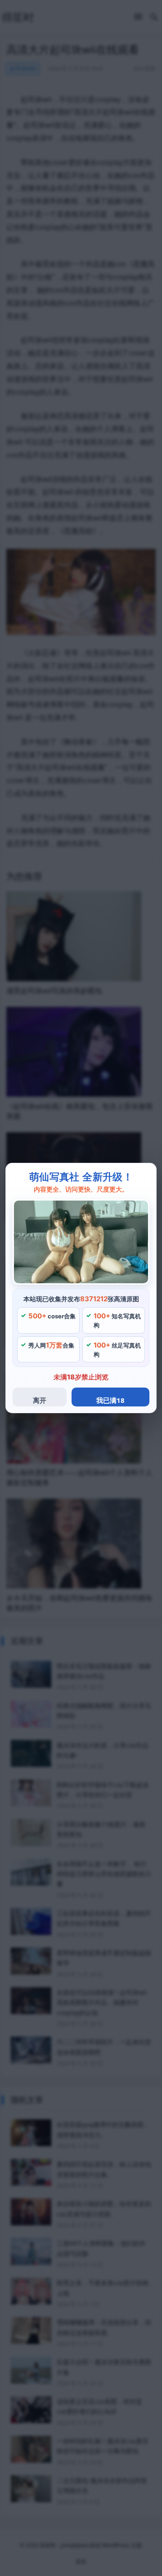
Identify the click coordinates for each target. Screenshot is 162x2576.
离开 (40, 1400)
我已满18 (110, 1400)
